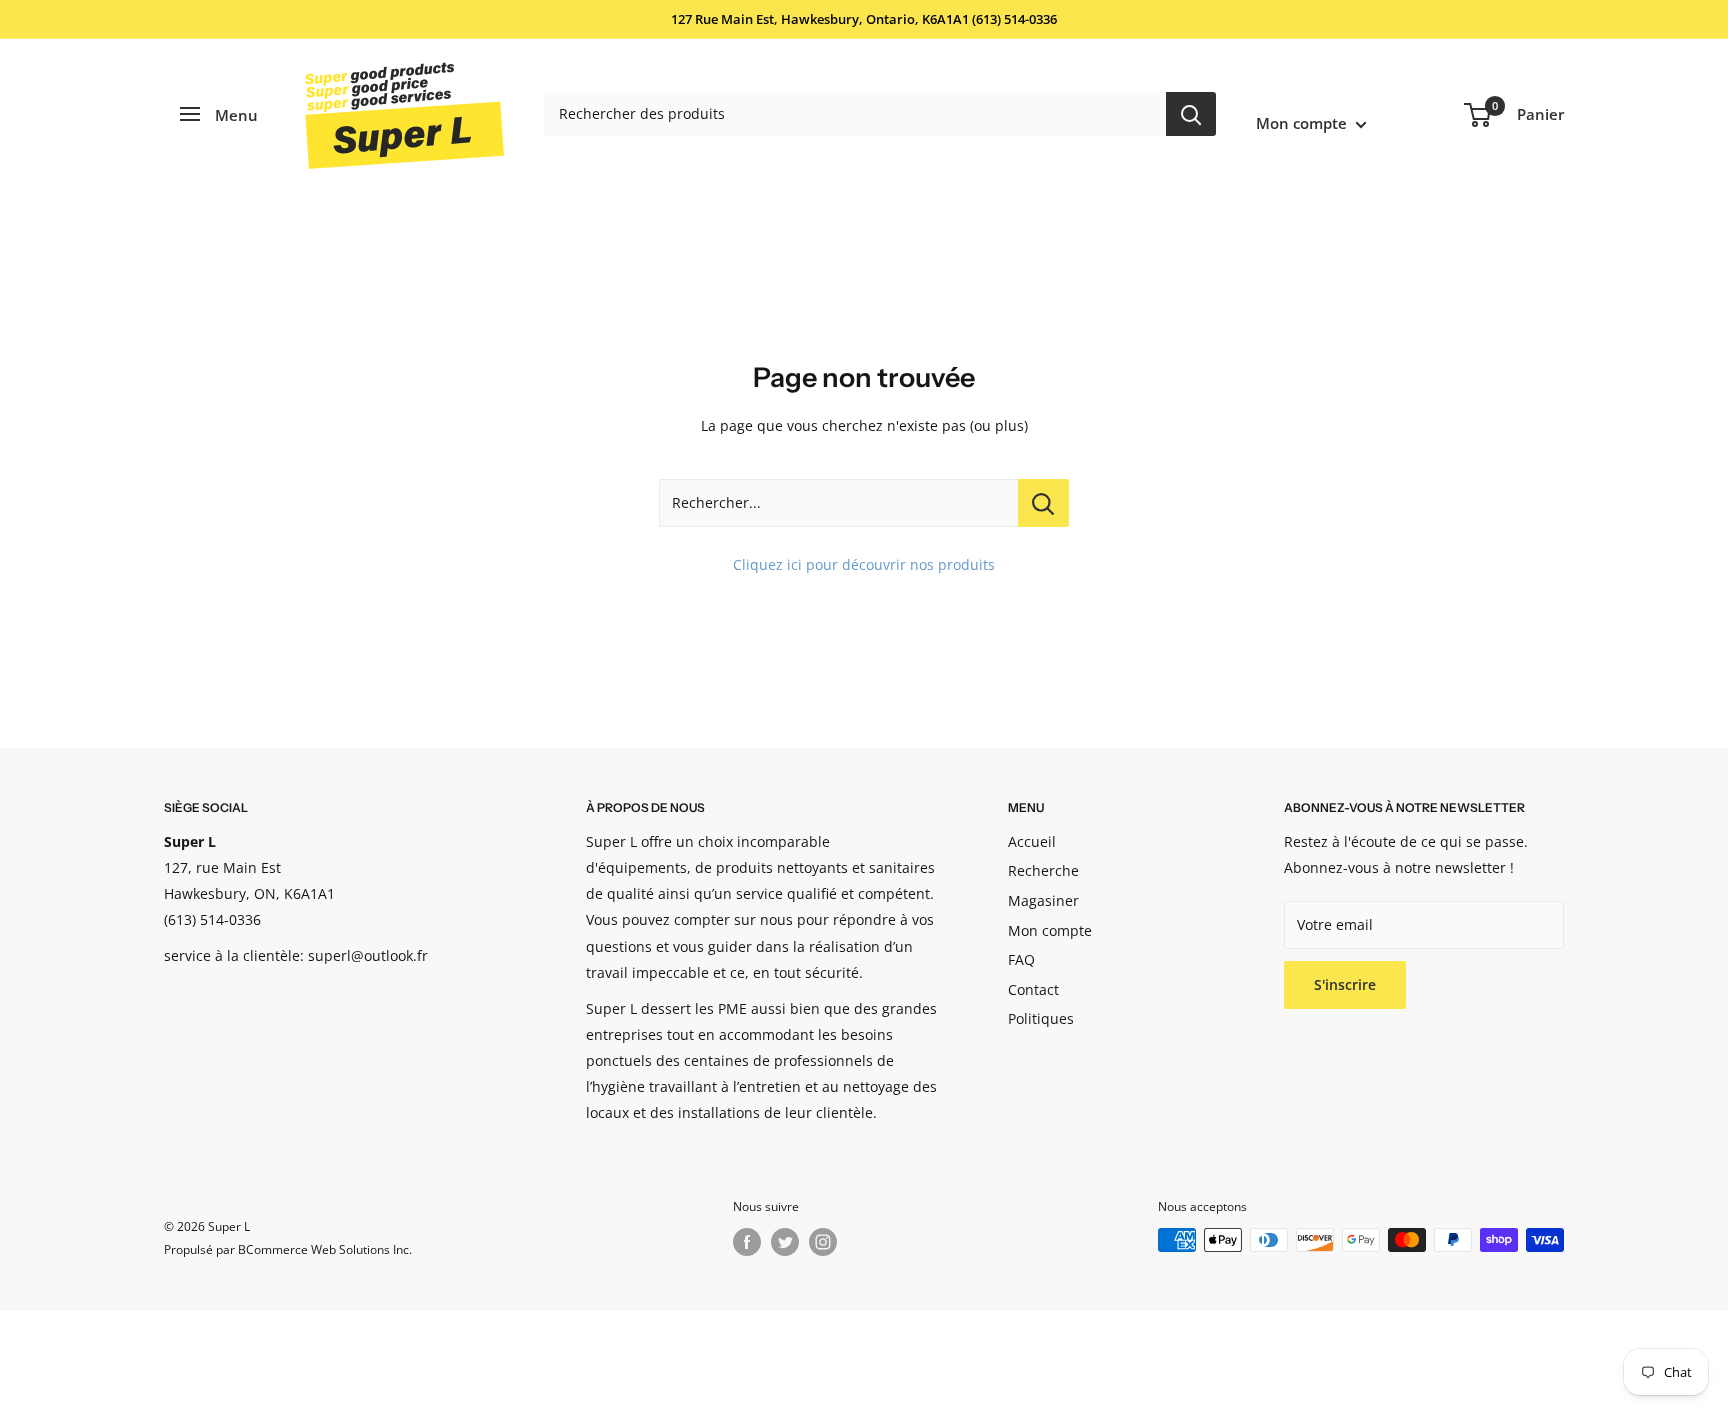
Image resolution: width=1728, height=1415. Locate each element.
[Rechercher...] (1043, 503)
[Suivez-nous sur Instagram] (823, 1242)
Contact (1033, 989)
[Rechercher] (1191, 114)
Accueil (1032, 841)
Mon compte (1303, 123)
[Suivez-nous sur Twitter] (785, 1242)
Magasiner (1043, 900)
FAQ (1021, 959)
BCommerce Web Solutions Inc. (325, 1249)
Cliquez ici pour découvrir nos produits (864, 564)
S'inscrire (1345, 984)
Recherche (1043, 870)
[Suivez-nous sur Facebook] (747, 1242)
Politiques (1041, 1018)
